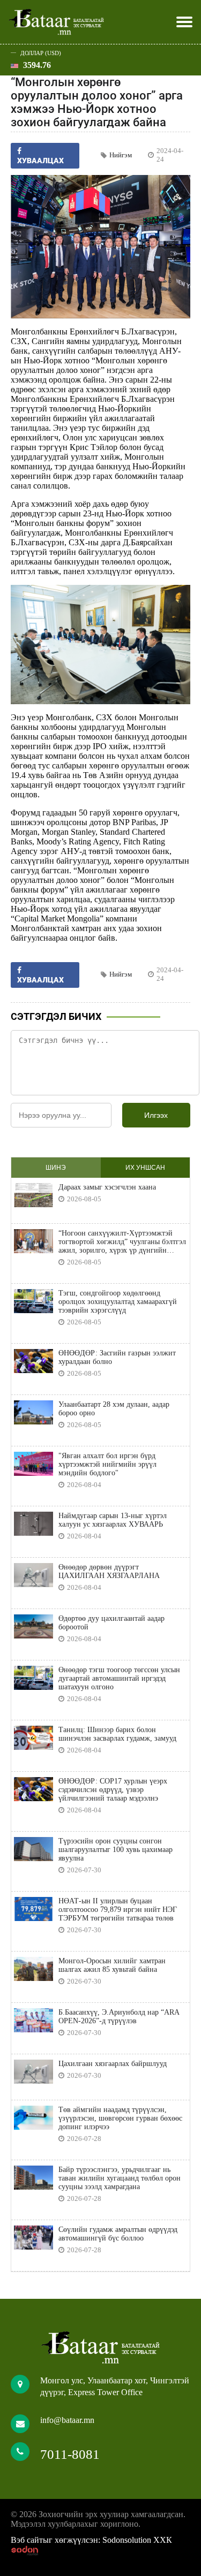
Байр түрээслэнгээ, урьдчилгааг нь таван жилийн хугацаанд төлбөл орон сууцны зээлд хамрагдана (120, 2178)
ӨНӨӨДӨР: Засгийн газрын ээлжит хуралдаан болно (117, 1357)
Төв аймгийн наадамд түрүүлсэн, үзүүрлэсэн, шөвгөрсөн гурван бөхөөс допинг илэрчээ (120, 2118)
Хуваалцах (40, 980)
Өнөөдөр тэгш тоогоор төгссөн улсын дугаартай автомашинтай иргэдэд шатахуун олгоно (119, 1678)
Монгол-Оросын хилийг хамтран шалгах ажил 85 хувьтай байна (112, 1965)
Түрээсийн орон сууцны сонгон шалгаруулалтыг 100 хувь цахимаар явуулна (116, 1850)
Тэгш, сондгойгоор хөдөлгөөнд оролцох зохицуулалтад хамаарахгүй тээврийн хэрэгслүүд (118, 1302)
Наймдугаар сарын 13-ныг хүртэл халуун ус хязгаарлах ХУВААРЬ (113, 1520)
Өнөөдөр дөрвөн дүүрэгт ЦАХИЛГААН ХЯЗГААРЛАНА (109, 1571)
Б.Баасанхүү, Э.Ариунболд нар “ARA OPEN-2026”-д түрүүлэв (119, 2017)
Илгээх (156, 1115)
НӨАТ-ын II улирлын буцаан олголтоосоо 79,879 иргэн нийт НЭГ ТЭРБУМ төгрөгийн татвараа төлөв (118, 1910)
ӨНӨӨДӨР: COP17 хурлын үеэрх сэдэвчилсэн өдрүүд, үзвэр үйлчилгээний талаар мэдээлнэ (113, 1790)
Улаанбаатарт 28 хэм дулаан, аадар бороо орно (114, 1409)
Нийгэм (121, 155)
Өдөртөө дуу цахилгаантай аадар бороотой (111, 1623)
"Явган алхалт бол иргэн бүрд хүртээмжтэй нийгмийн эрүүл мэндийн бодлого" (107, 1464)
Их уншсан (145, 1168)
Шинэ (56, 1168)
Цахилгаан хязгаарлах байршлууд (113, 2064)
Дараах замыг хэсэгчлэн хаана (107, 1187)
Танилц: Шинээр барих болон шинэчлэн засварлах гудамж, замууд (117, 1734)
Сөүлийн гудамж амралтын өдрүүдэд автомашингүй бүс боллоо (118, 2234)
